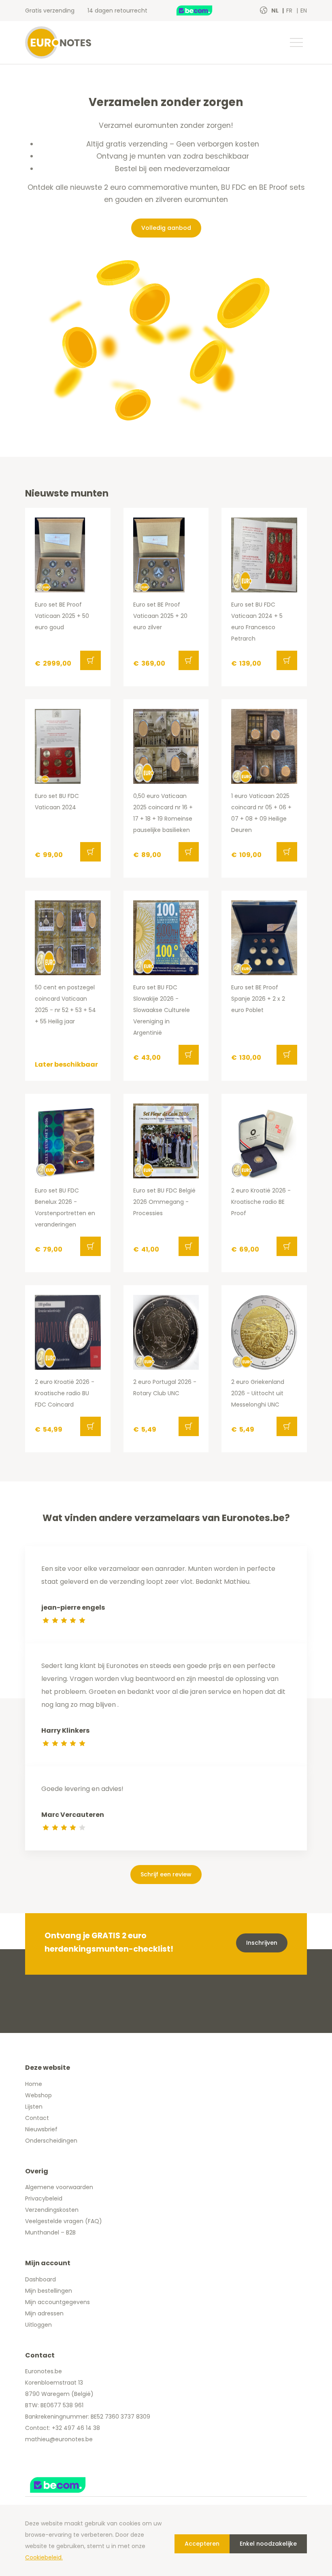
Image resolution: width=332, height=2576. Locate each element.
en (304, 11)
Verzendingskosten (52, 2210)
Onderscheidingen (51, 2141)
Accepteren (202, 2544)
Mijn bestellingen (49, 2291)
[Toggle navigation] (296, 42)
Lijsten (34, 2107)
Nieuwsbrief (41, 2129)
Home (34, 2084)
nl (276, 11)
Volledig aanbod (166, 228)
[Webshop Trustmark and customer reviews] (203, 11)
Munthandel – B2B (50, 2232)
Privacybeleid (44, 2198)
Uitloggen (38, 2325)
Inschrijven (262, 1943)
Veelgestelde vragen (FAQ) (64, 2221)
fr (290, 11)
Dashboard (40, 2279)
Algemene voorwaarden (59, 2187)
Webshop (38, 2095)
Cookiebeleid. (44, 2557)
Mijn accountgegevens (57, 2302)
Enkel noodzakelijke (268, 2544)
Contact (37, 2118)
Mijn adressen (44, 2313)
